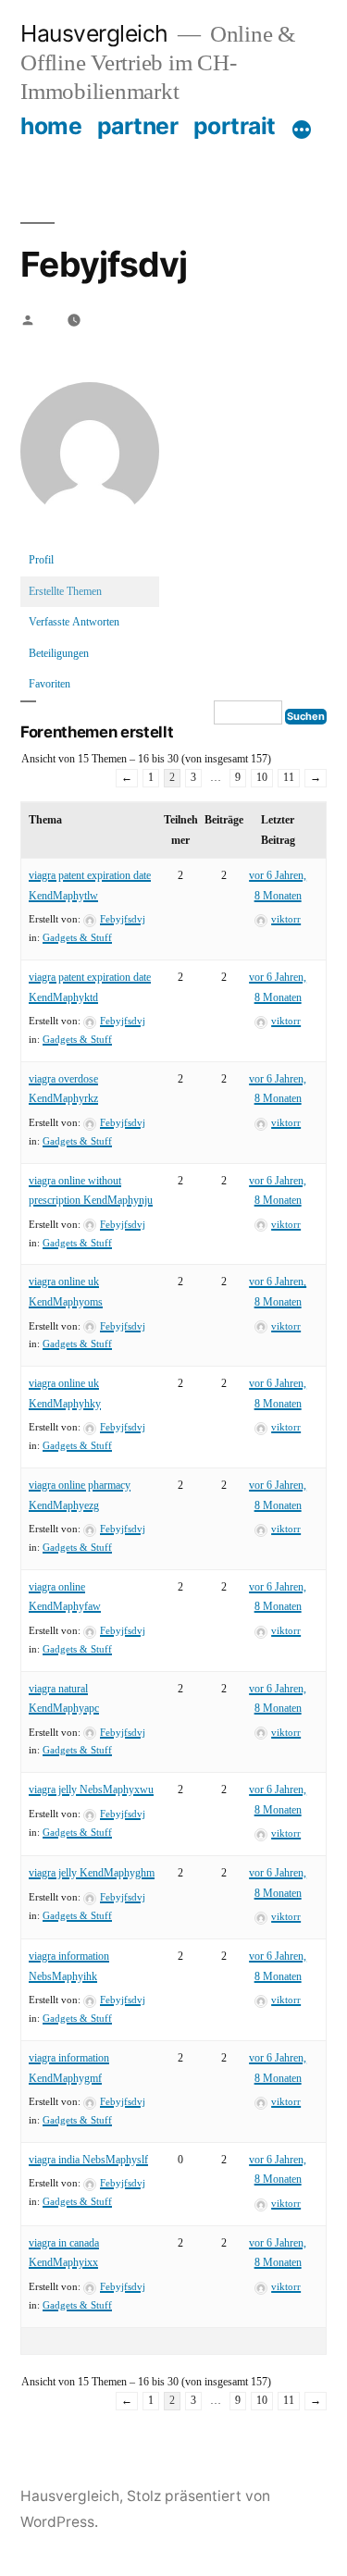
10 (262, 778)
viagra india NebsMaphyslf (88, 2160)
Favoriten (50, 684)
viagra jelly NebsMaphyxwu (91, 1790)
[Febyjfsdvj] (90, 536)
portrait (235, 126)
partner (138, 126)
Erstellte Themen (65, 592)
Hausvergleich (94, 33)
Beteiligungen (59, 654)
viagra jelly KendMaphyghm (92, 1873)
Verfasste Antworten (74, 622)
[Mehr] (302, 130)
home (51, 126)
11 (289, 778)
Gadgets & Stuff (77, 938)
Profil (41, 560)
